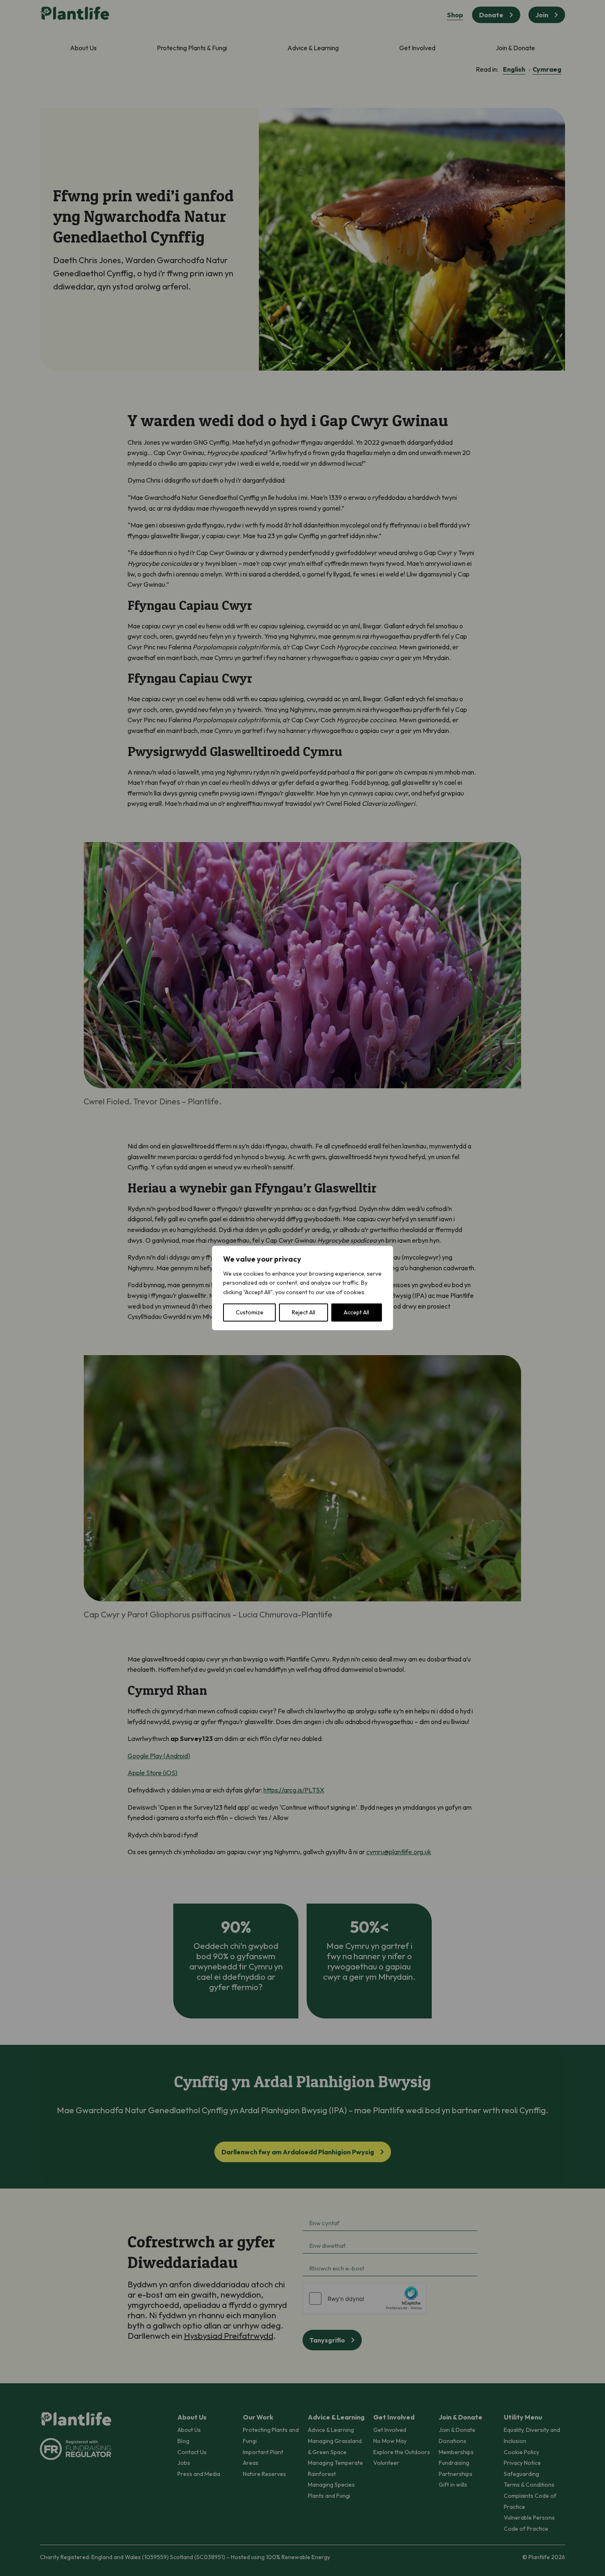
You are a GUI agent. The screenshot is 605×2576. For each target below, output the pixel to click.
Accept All (356, 1313)
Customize (250, 1313)
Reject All (304, 1313)
